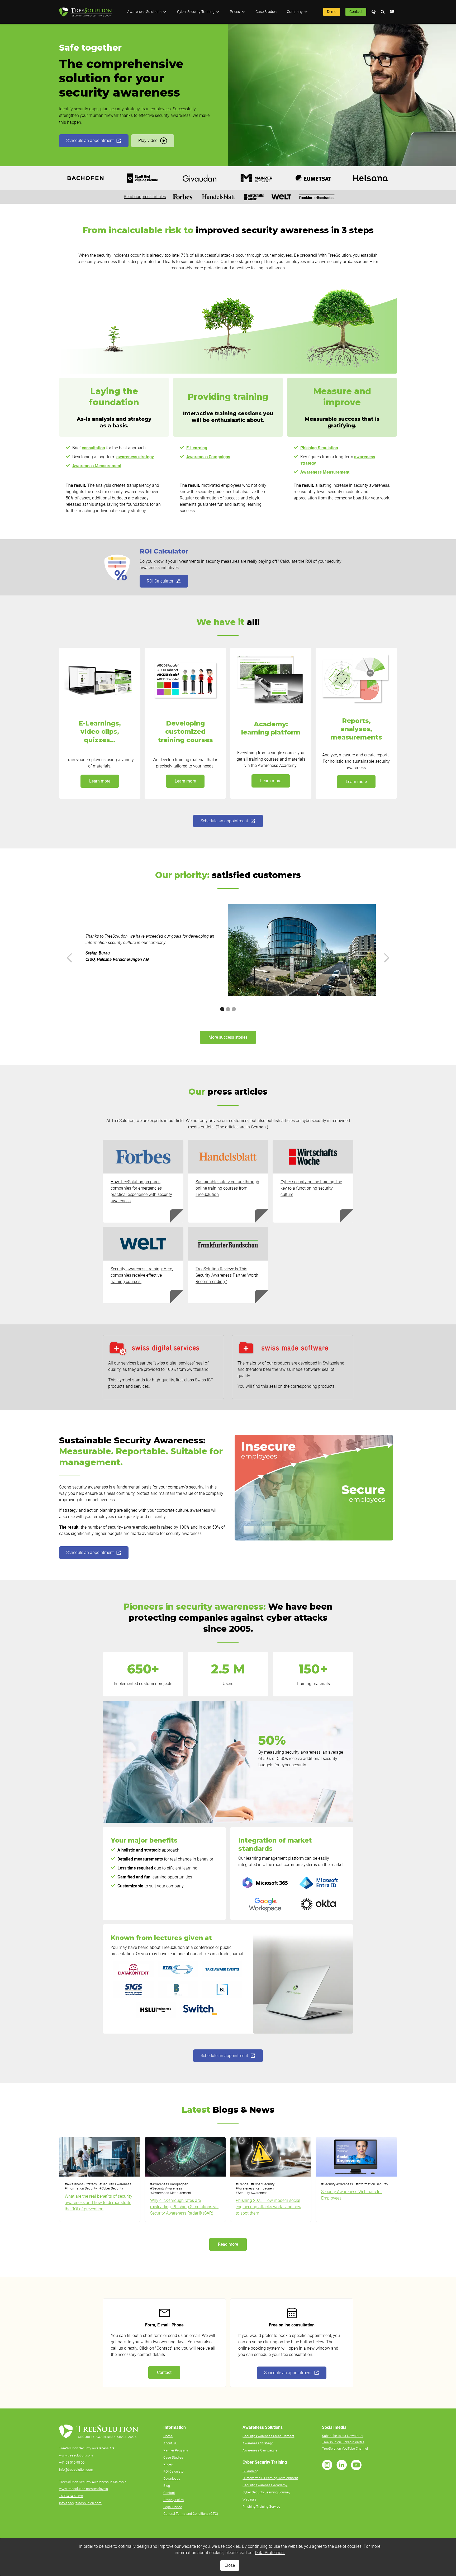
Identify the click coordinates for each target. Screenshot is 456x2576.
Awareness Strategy (258, 2443)
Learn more (100, 781)
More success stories (228, 1037)
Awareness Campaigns (260, 2450)
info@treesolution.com (76, 2470)
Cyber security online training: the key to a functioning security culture (311, 1188)
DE (392, 12)
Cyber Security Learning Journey (266, 2492)
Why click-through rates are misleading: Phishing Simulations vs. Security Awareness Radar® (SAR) (184, 2207)
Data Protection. (270, 2553)
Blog (167, 2486)
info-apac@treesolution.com (80, 2503)
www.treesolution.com (76, 2455)
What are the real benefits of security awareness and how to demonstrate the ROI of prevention (98, 2203)
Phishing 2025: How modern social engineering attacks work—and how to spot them (269, 2207)
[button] (147, 12)
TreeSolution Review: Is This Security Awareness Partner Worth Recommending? (227, 1275)
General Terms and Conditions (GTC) (191, 2514)
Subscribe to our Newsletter (343, 2436)
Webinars (250, 2499)
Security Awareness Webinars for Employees (351, 2195)
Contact (356, 12)
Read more (228, 2244)
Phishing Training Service (261, 2506)
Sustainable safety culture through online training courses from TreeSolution (227, 1188)
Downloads (172, 2479)
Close (230, 2565)
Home (168, 2436)
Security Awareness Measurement (268, 2436)
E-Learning (250, 2471)
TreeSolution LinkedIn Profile (343, 2442)
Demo (332, 12)
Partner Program (176, 2450)
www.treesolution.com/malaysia (84, 2489)
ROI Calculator (174, 2471)
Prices (168, 2464)
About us (170, 2443)
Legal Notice (173, 2507)
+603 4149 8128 (71, 2496)
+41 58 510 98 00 (72, 2462)
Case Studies (266, 12)
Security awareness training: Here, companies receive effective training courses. (142, 1275)
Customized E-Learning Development (270, 2478)
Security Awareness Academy (265, 2485)
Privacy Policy (174, 2500)
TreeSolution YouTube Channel (345, 2448)
